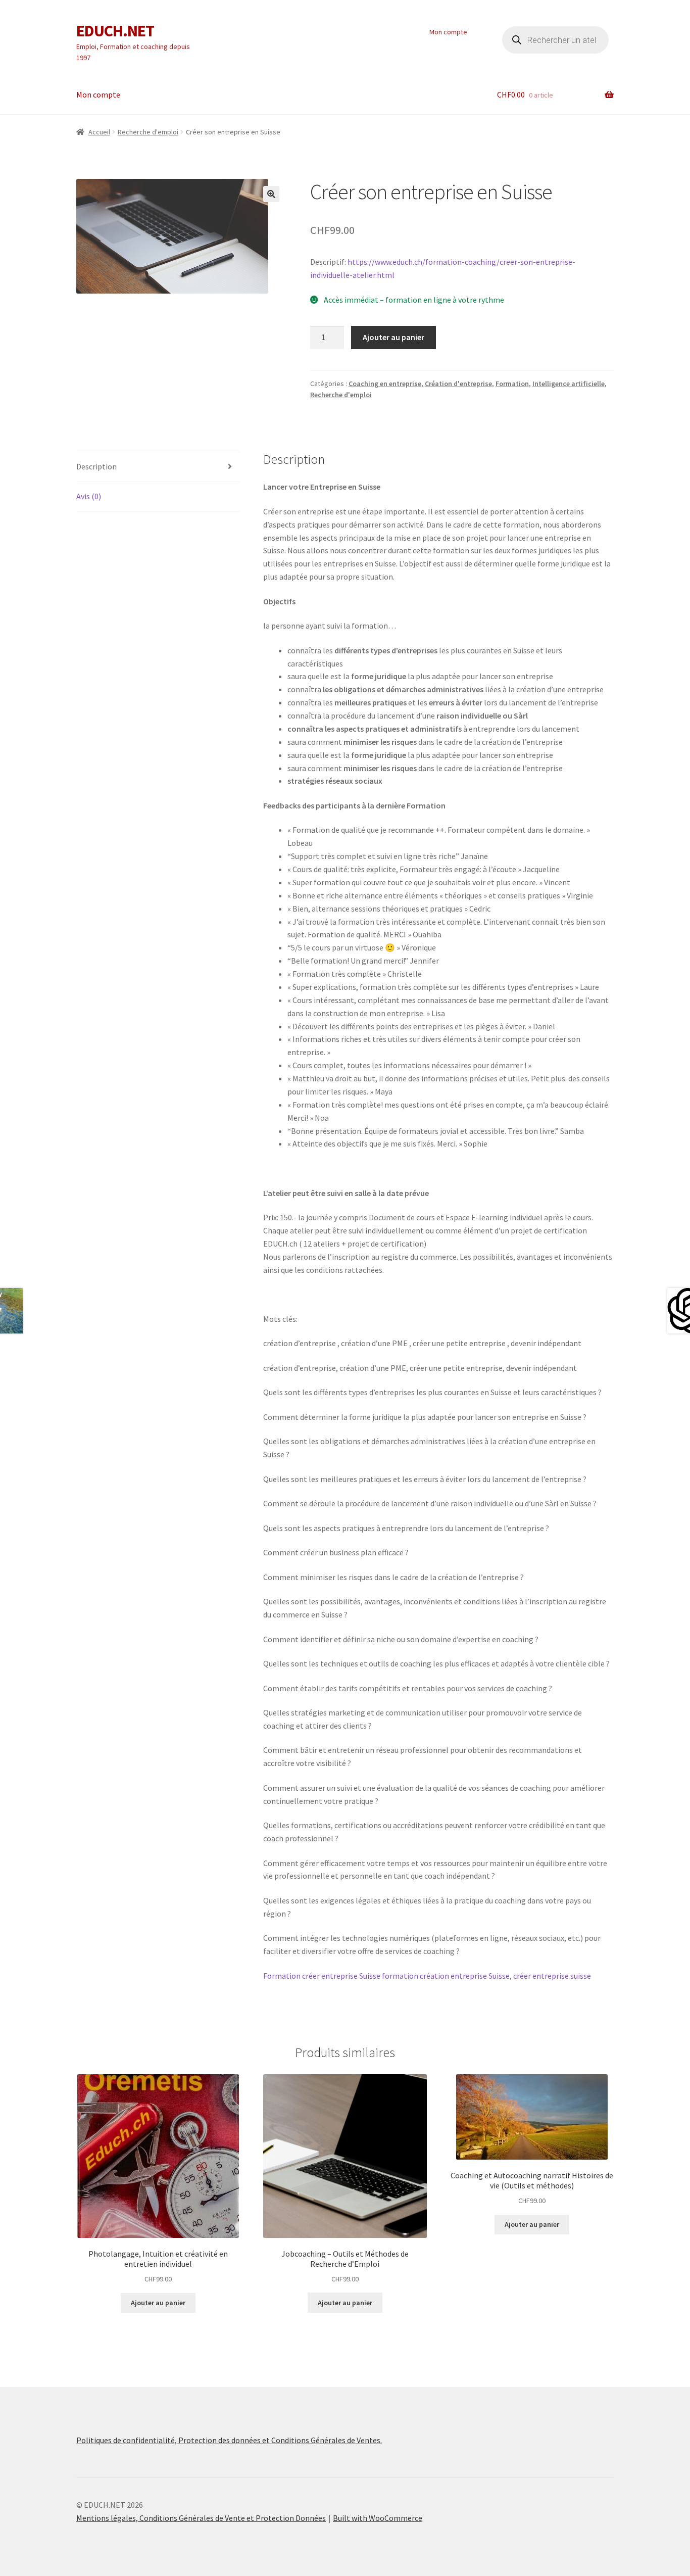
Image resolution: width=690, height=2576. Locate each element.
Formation (512, 384)
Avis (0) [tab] (89, 496)
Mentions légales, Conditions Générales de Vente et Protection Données (201, 2518)
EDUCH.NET (115, 31)
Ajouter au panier (393, 337)
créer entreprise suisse (552, 1976)
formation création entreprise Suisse (446, 1976)
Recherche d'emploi (148, 132)
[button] (271, 194)
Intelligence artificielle (569, 384)
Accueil (99, 132)
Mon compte (448, 32)
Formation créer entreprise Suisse (322, 1976)
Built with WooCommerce (378, 2518)
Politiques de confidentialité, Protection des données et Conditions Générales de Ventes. (229, 2440)
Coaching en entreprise (385, 384)
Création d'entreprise (458, 384)
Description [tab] (96, 466)
